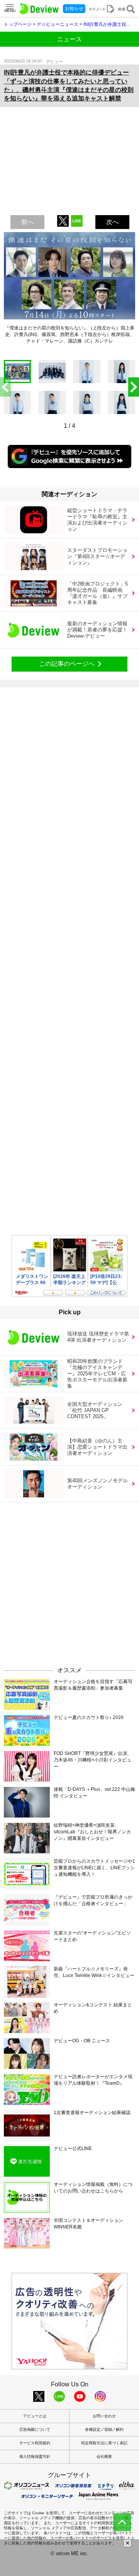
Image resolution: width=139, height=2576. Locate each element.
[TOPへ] (122, 2522)
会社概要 (104, 2456)
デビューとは (35, 2416)
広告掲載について (35, 2429)
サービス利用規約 (35, 2443)
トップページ (18, 24)
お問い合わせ (104, 2416)
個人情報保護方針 (35, 2456)
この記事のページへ (67, 664)
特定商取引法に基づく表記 (104, 2443)
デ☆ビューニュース (58, 24)
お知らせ (74, 8)
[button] (134, 387)
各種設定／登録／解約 (104, 2429)
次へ (112, 222)
